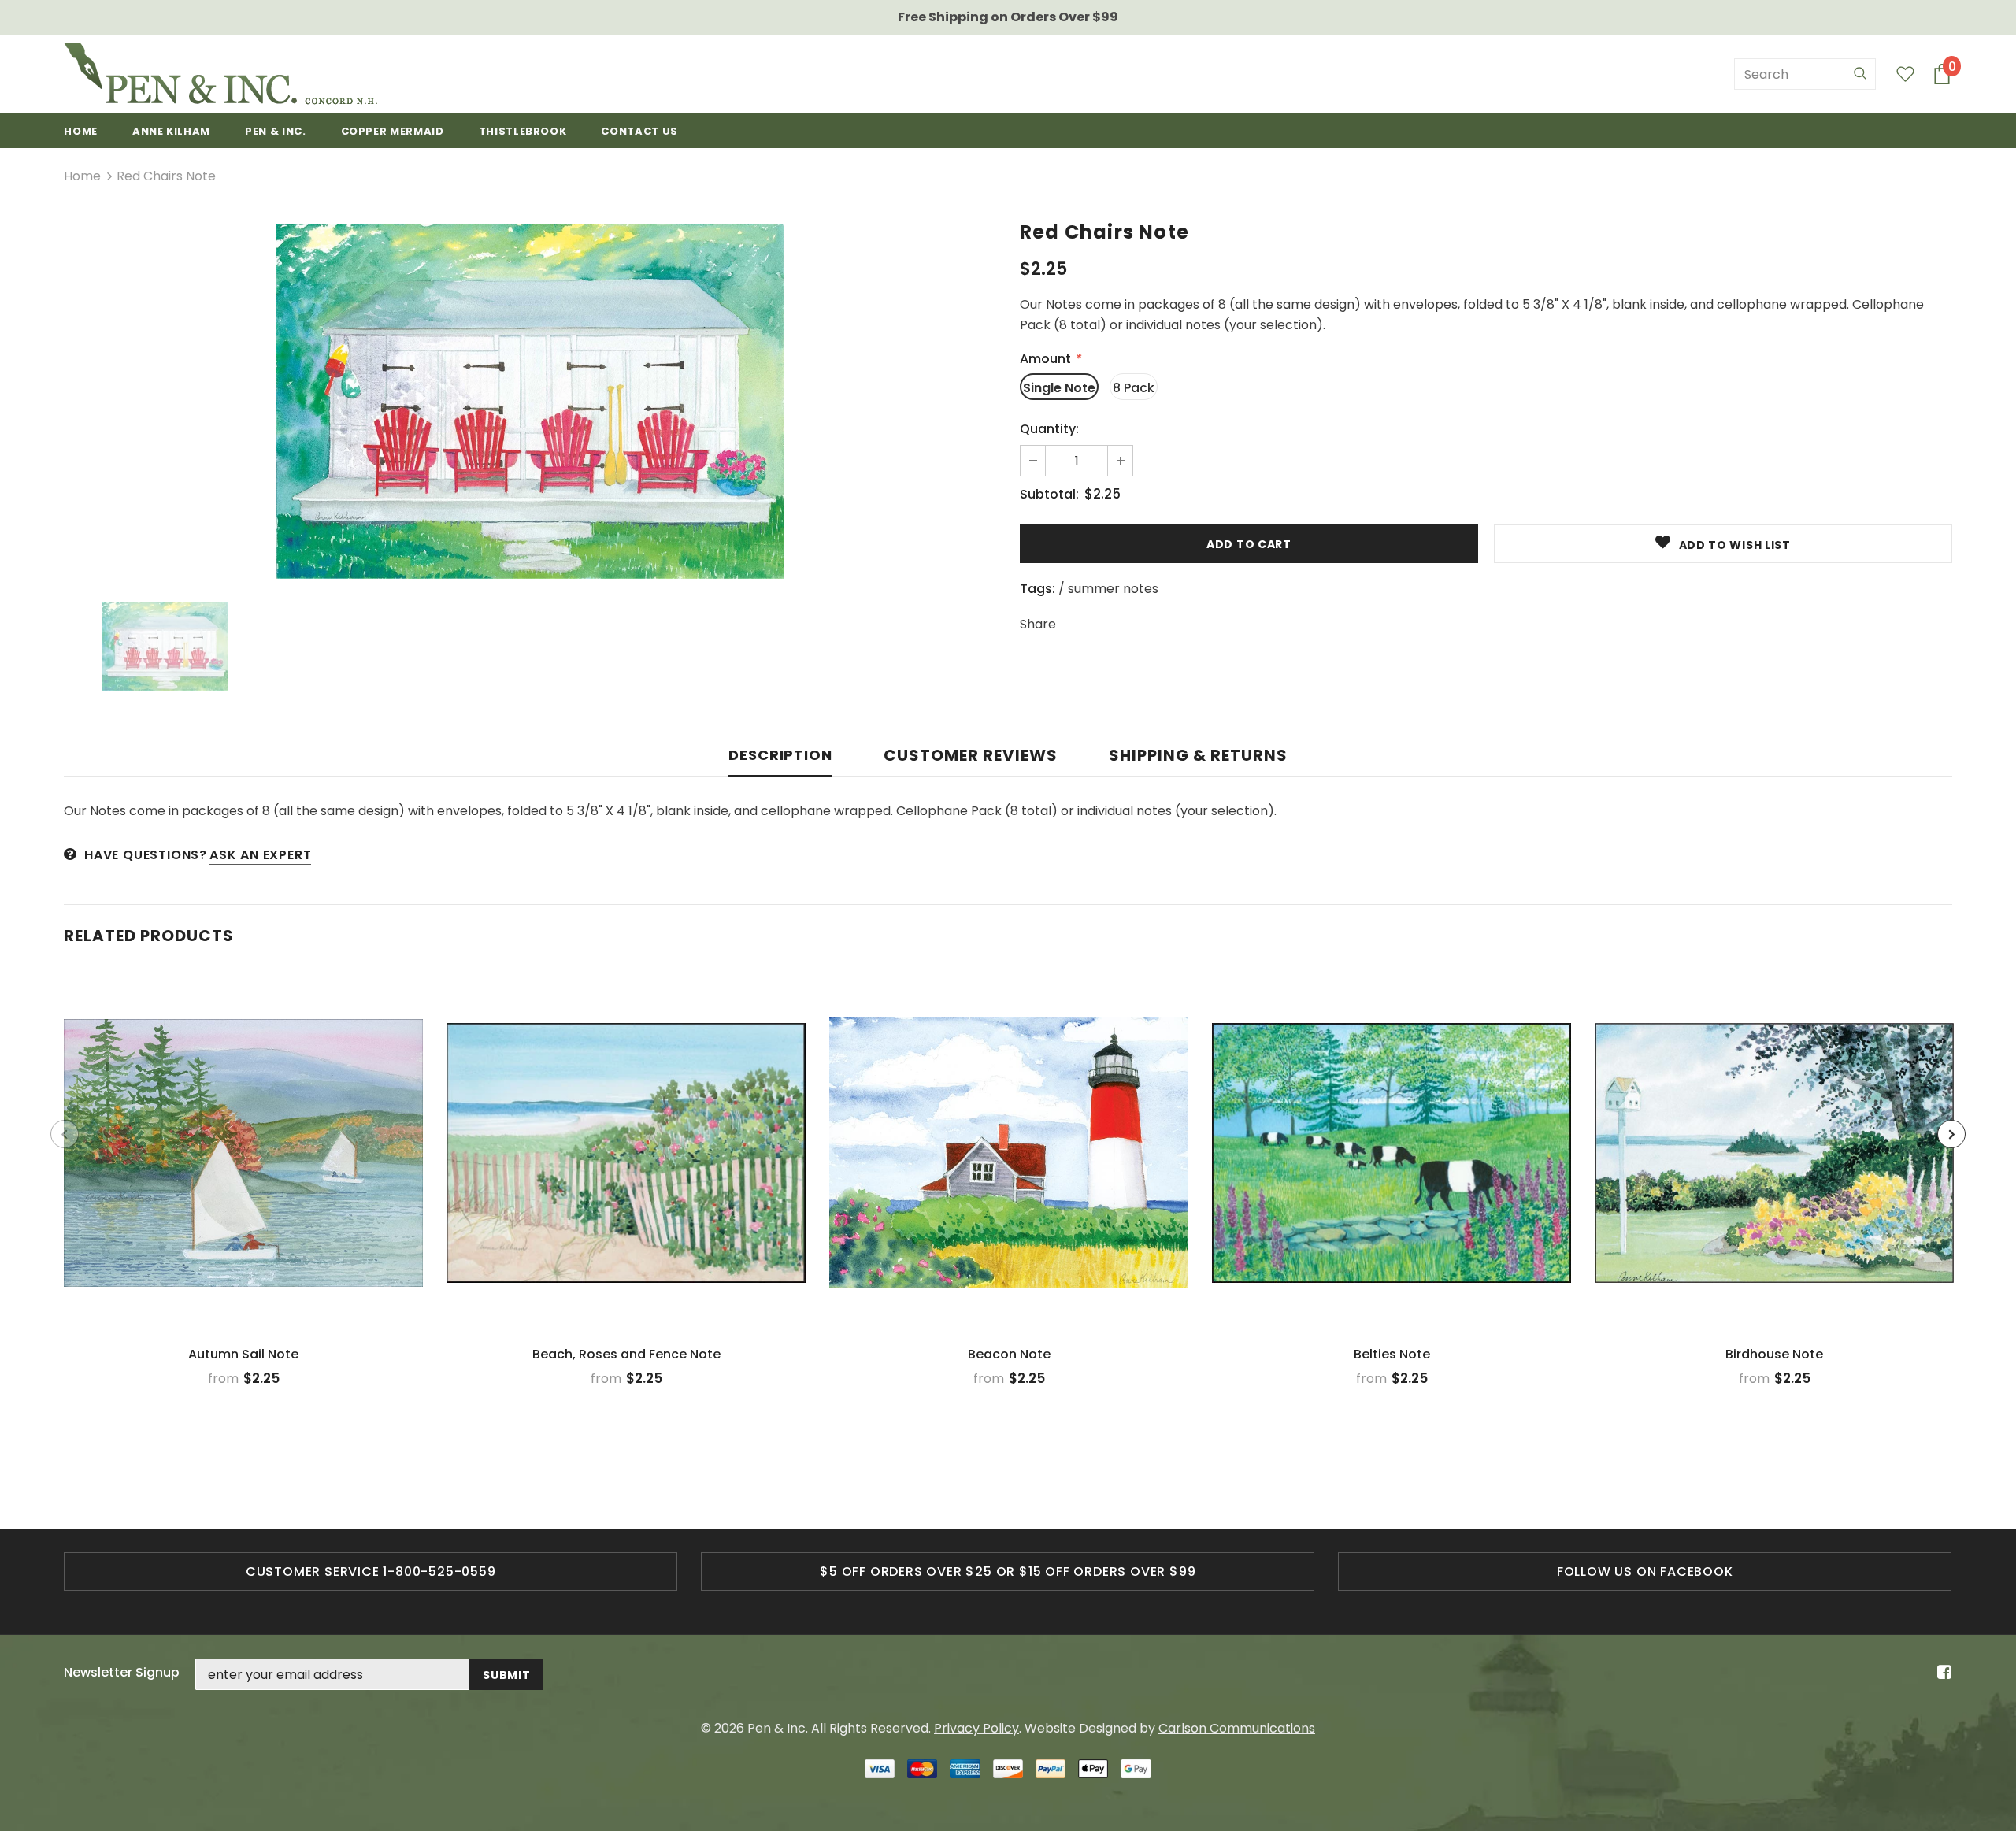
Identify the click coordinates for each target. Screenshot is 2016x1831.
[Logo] (220, 74)
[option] (530, 402)
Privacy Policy (976, 1728)
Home (82, 176)
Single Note (1059, 388)
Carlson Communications (1237, 1728)
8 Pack (1134, 388)
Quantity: (1049, 429)
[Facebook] (1942, 1673)
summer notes (1113, 589)
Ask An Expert (260, 855)
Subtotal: (1049, 494)
